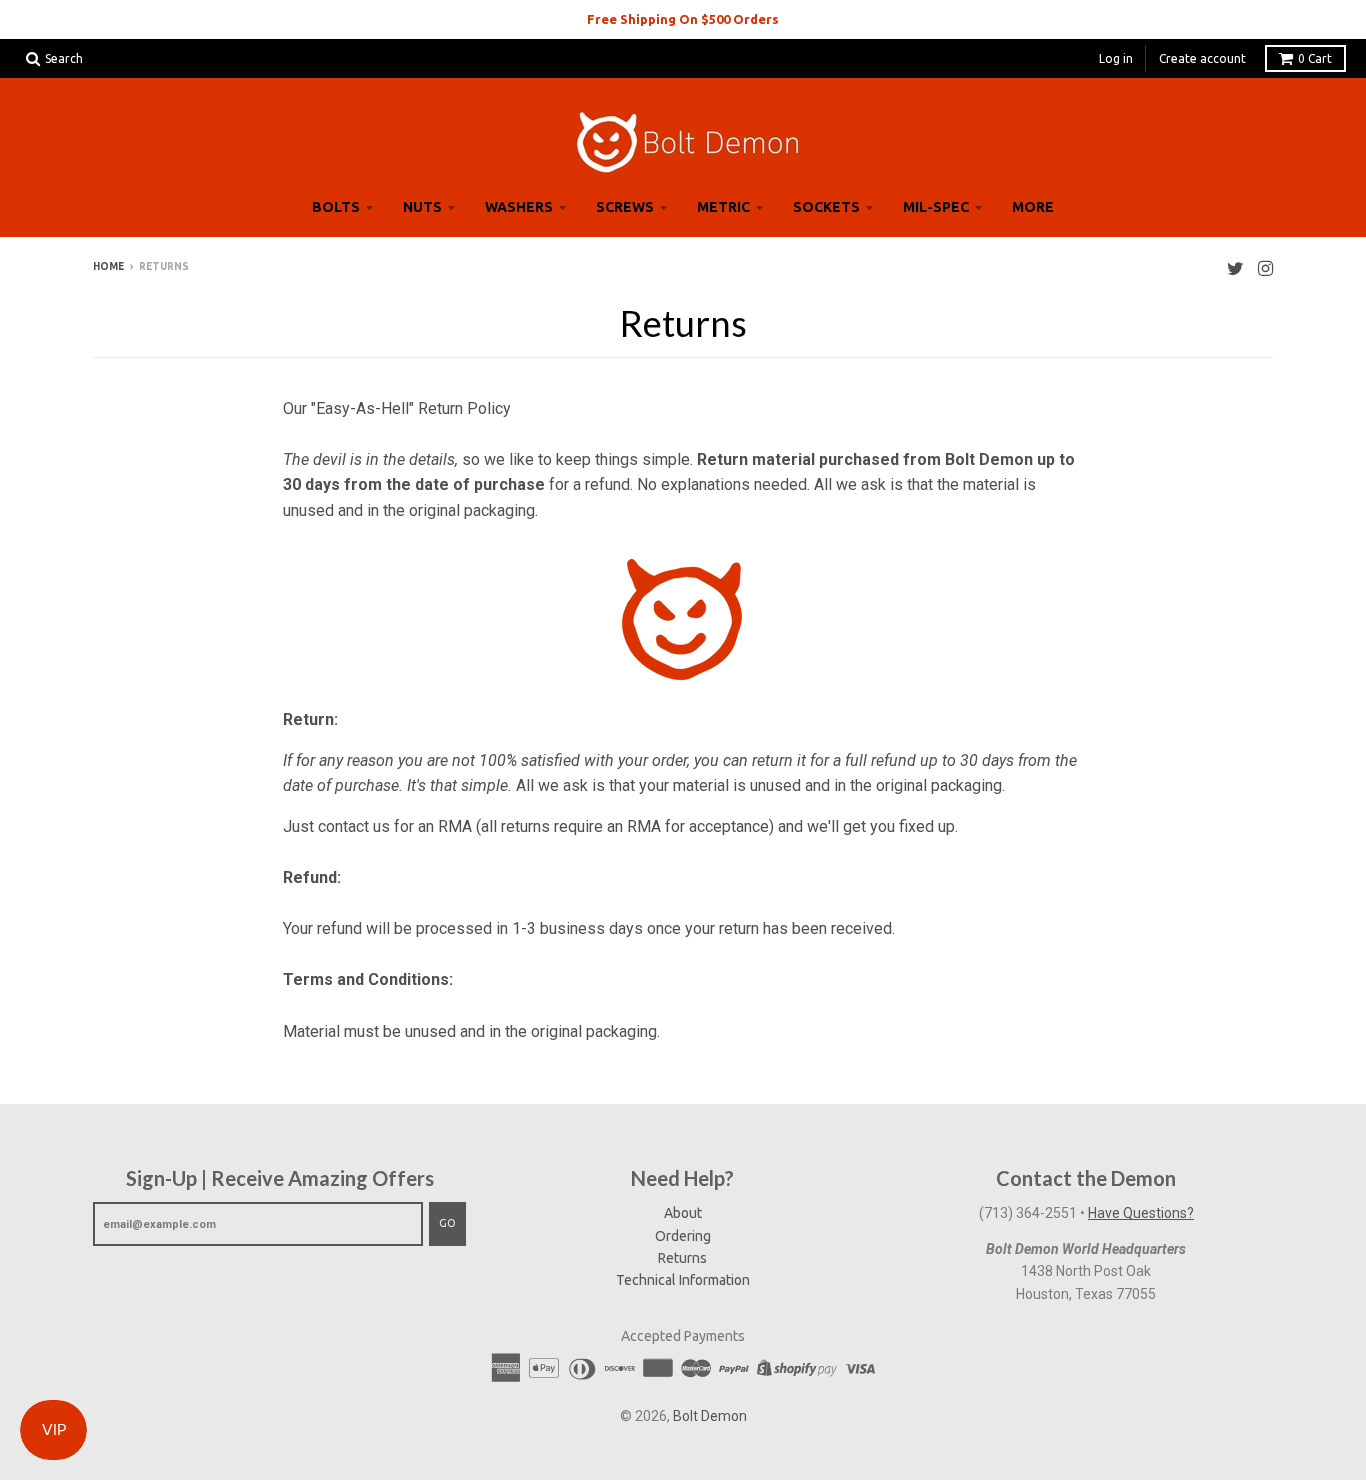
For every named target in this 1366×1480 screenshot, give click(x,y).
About (683, 1213)
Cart (1315, 58)
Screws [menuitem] (625, 207)
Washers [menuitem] (519, 207)
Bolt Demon (710, 1416)
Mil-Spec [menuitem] (936, 207)
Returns (682, 1258)
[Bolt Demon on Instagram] (1265, 268)
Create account (1202, 58)
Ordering (683, 1236)
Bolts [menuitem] (336, 207)
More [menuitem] (1033, 207)
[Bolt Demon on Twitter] (1235, 268)
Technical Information (683, 1280)
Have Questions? (1141, 1213)
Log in (1116, 58)
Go (447, 1223)
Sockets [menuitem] (826, 207)
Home (108, 266)
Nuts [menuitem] (422, 207)
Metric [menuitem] (723, 207)
